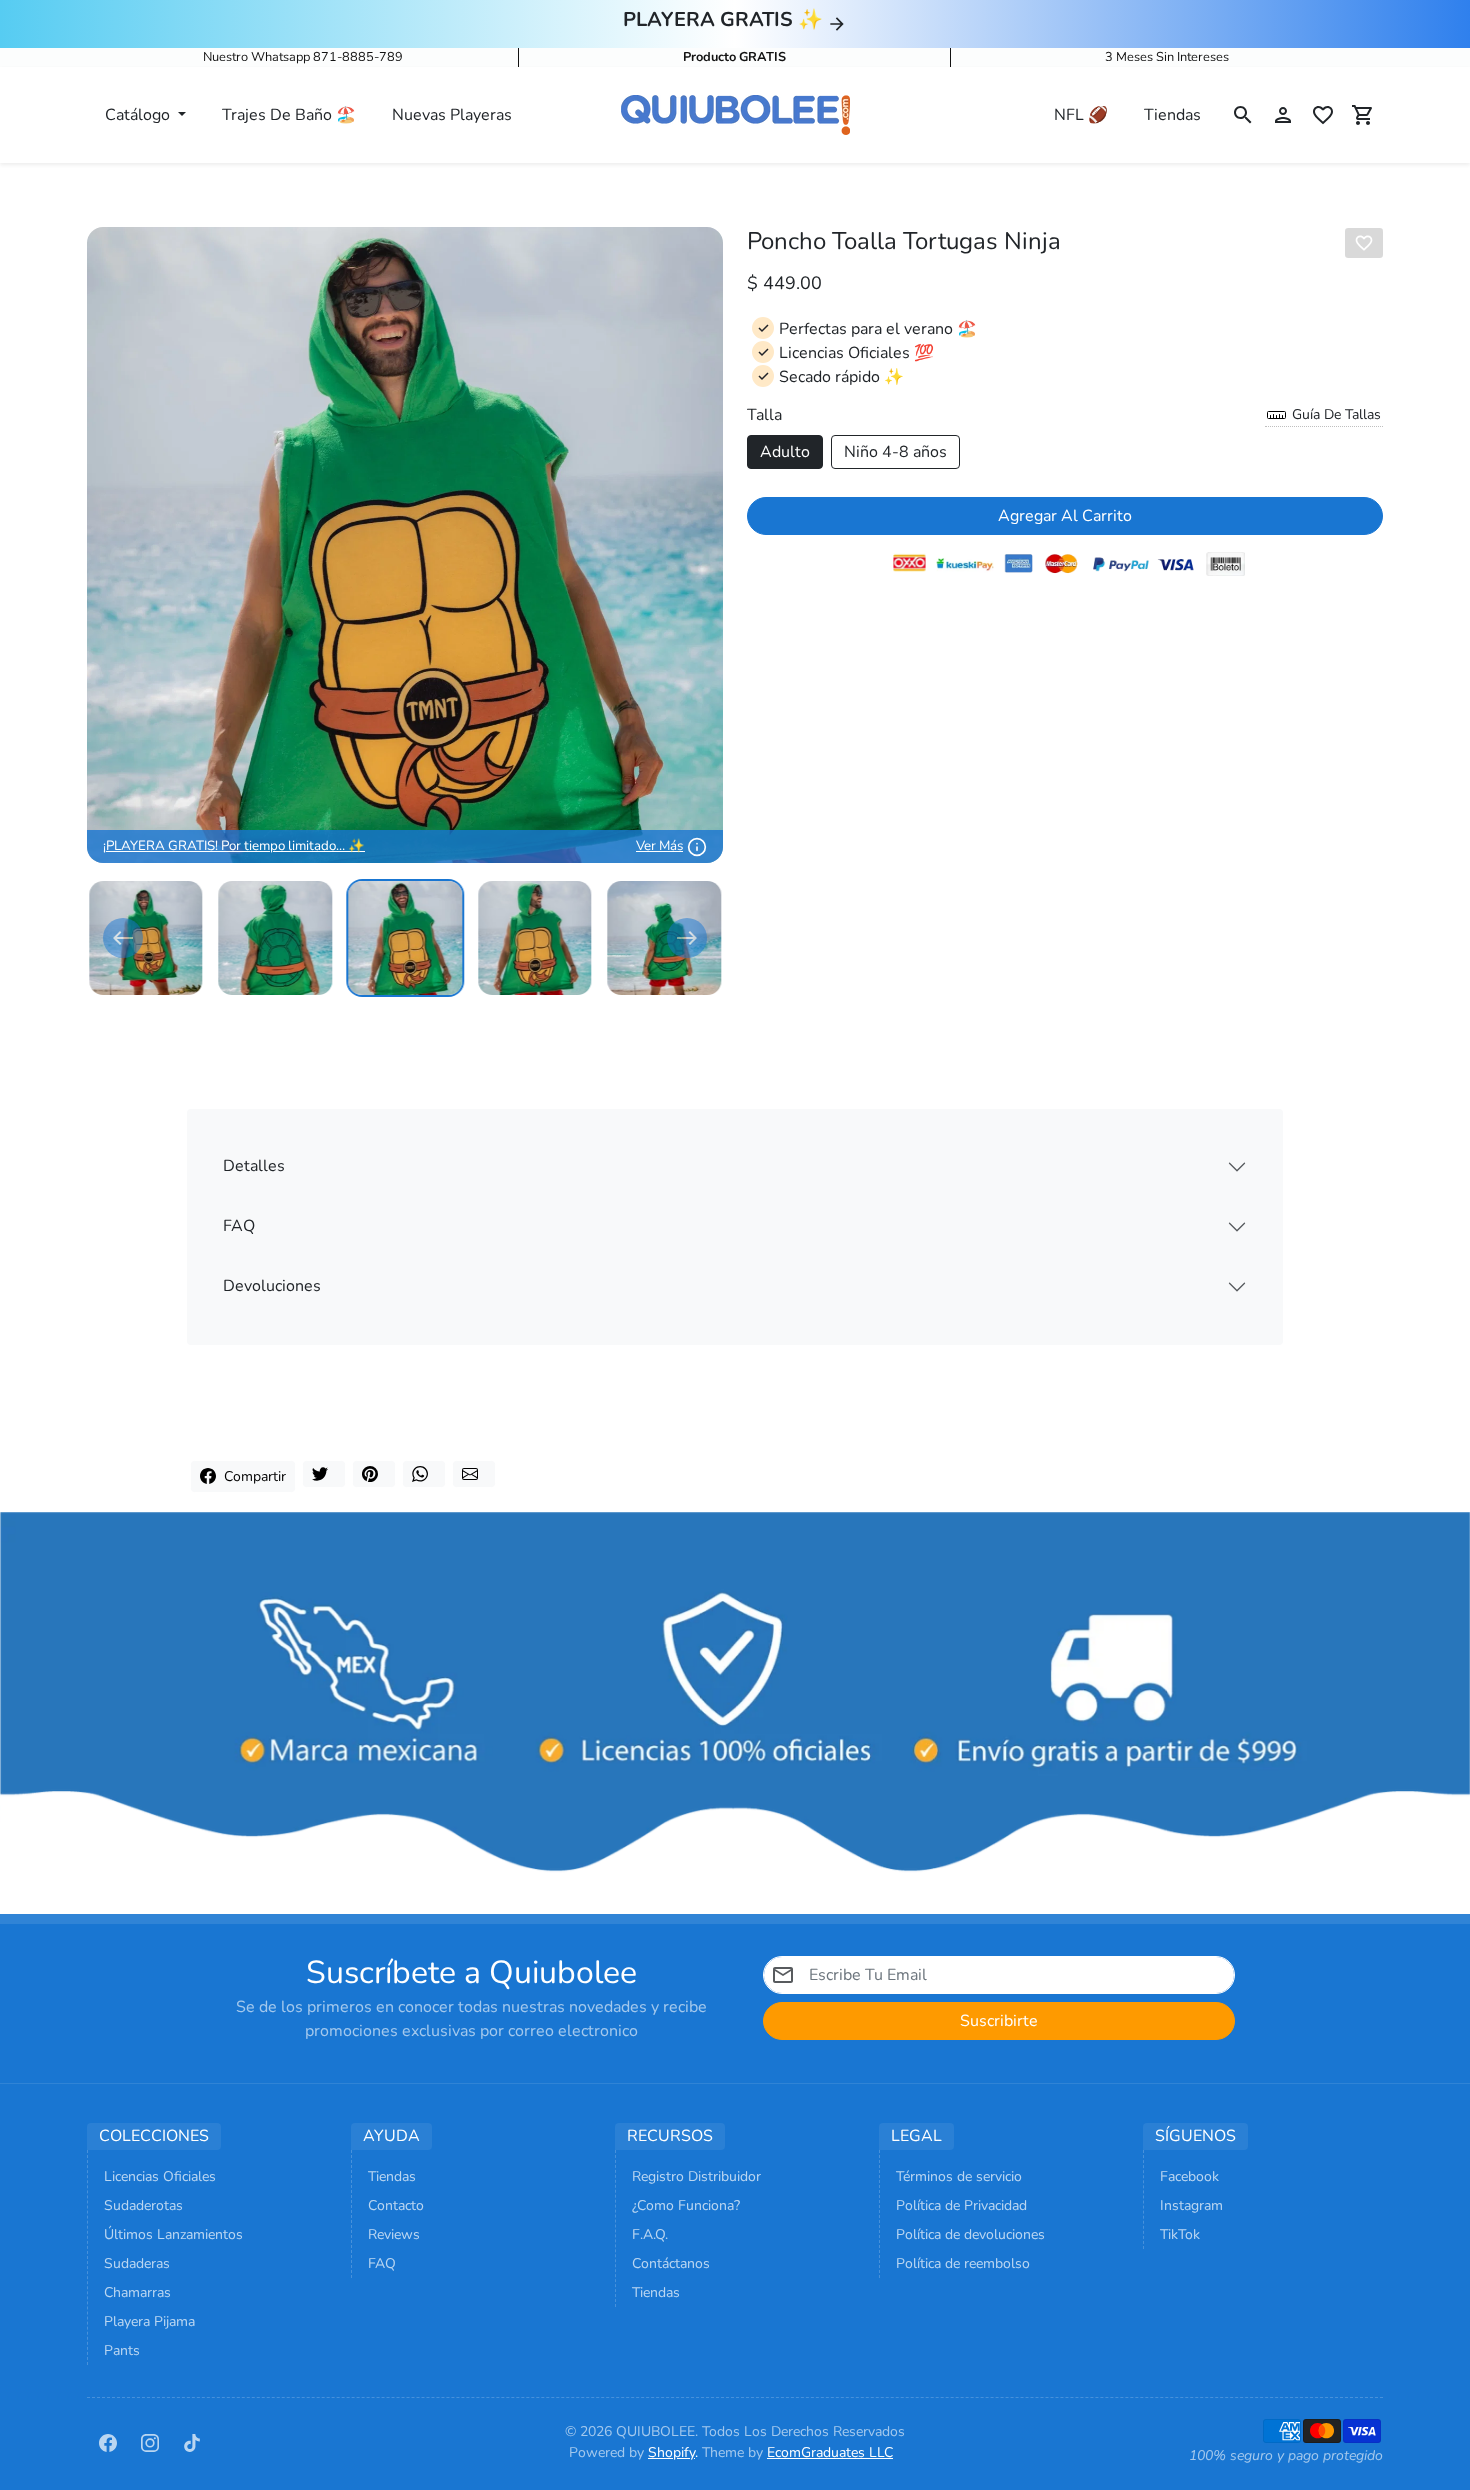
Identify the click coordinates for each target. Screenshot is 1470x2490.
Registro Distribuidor (696, 2176)
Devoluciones (272, 1286)
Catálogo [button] (139, 115)
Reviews (394, 2234)
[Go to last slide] (123, 938)
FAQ (239, 1226)
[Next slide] (687, 938)
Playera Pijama (149, 2321)
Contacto (396, 2205)
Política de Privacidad (961, 2205)
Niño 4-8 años (895, 452)
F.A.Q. (650, 2234)
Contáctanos (671, 2263)
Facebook (1189, 2176)
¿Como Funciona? (686, 2205)
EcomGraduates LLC (830, 2452)
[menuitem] (146, 938)
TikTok (1180, 2234)
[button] (1243, 115)
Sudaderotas (143, 2205)
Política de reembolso (963, 2263)
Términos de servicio (959, 2176)
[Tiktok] (192, 2442)
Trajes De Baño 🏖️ (289, 115)
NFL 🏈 (1081, 115)
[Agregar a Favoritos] (1364, 243)
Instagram (1191, 2205)
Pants (122, 2350)
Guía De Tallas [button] (1334, 414)
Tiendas (1172, 115)
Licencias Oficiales (160, 2176)
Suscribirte (999, 2021)
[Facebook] (108, 2442)
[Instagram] (150, 2442)
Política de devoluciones (970, 2234)
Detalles (254, 1166)
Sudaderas (137, 2263)
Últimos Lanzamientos (173, 2234)
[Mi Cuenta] (1283, 115)
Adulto (785, 452)
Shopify (671, 2452)
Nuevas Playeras (452, 115)
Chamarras (137, 2292)
